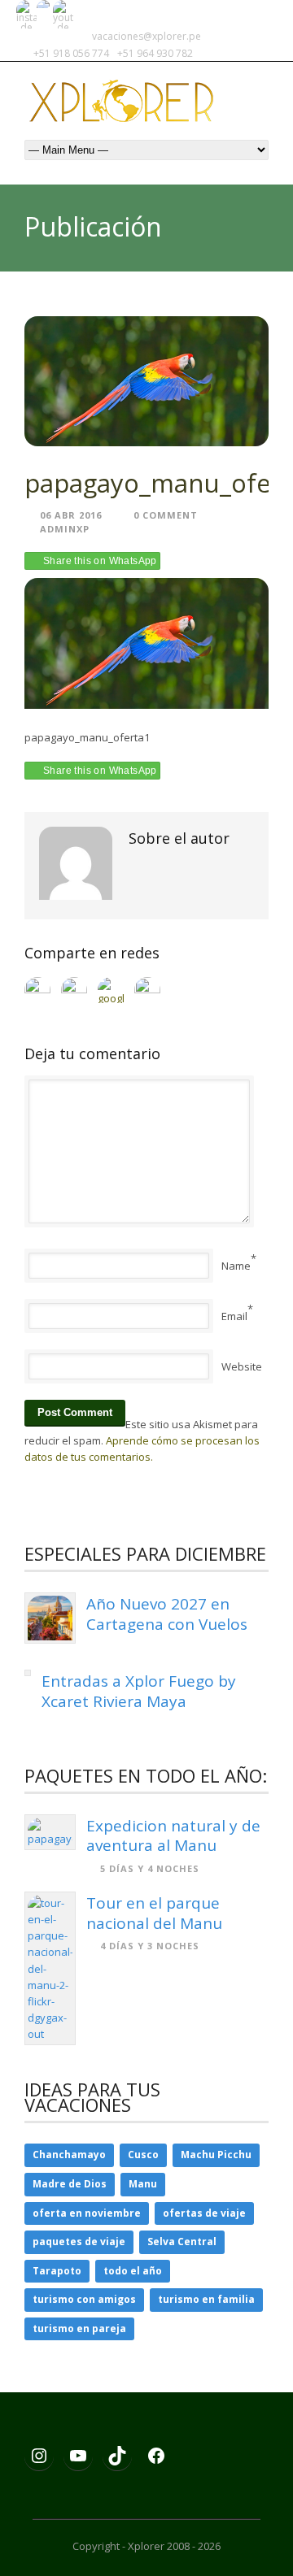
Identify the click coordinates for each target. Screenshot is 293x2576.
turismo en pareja (79, 2328)
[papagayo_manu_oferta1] (146, 382)
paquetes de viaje (79, 2242)
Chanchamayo (69, 2155)
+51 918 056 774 (72, 53)
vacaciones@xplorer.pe (146, 36)
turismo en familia (206, 2299)
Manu (143, 2184)
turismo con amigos (84, 2299)
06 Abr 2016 (71, 515)
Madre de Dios (70, 2184)
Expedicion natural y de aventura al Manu (173, 1836)
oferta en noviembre (87, 2213)
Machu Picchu (216, 2155)
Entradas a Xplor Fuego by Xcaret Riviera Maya (139, 1691)
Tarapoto (57, 2271)
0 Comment (166, 515)
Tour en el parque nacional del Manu (154, 1913)
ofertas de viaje (204, 2213)
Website (242, 1366)
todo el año (133, 2271)
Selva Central (182, 2242)
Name (236, 1266)
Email (234, 1316)
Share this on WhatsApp (100, 561)
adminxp (65, 529)
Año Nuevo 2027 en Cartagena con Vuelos (167, 1614)
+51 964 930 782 (155, 53)
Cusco (143, 2155)
